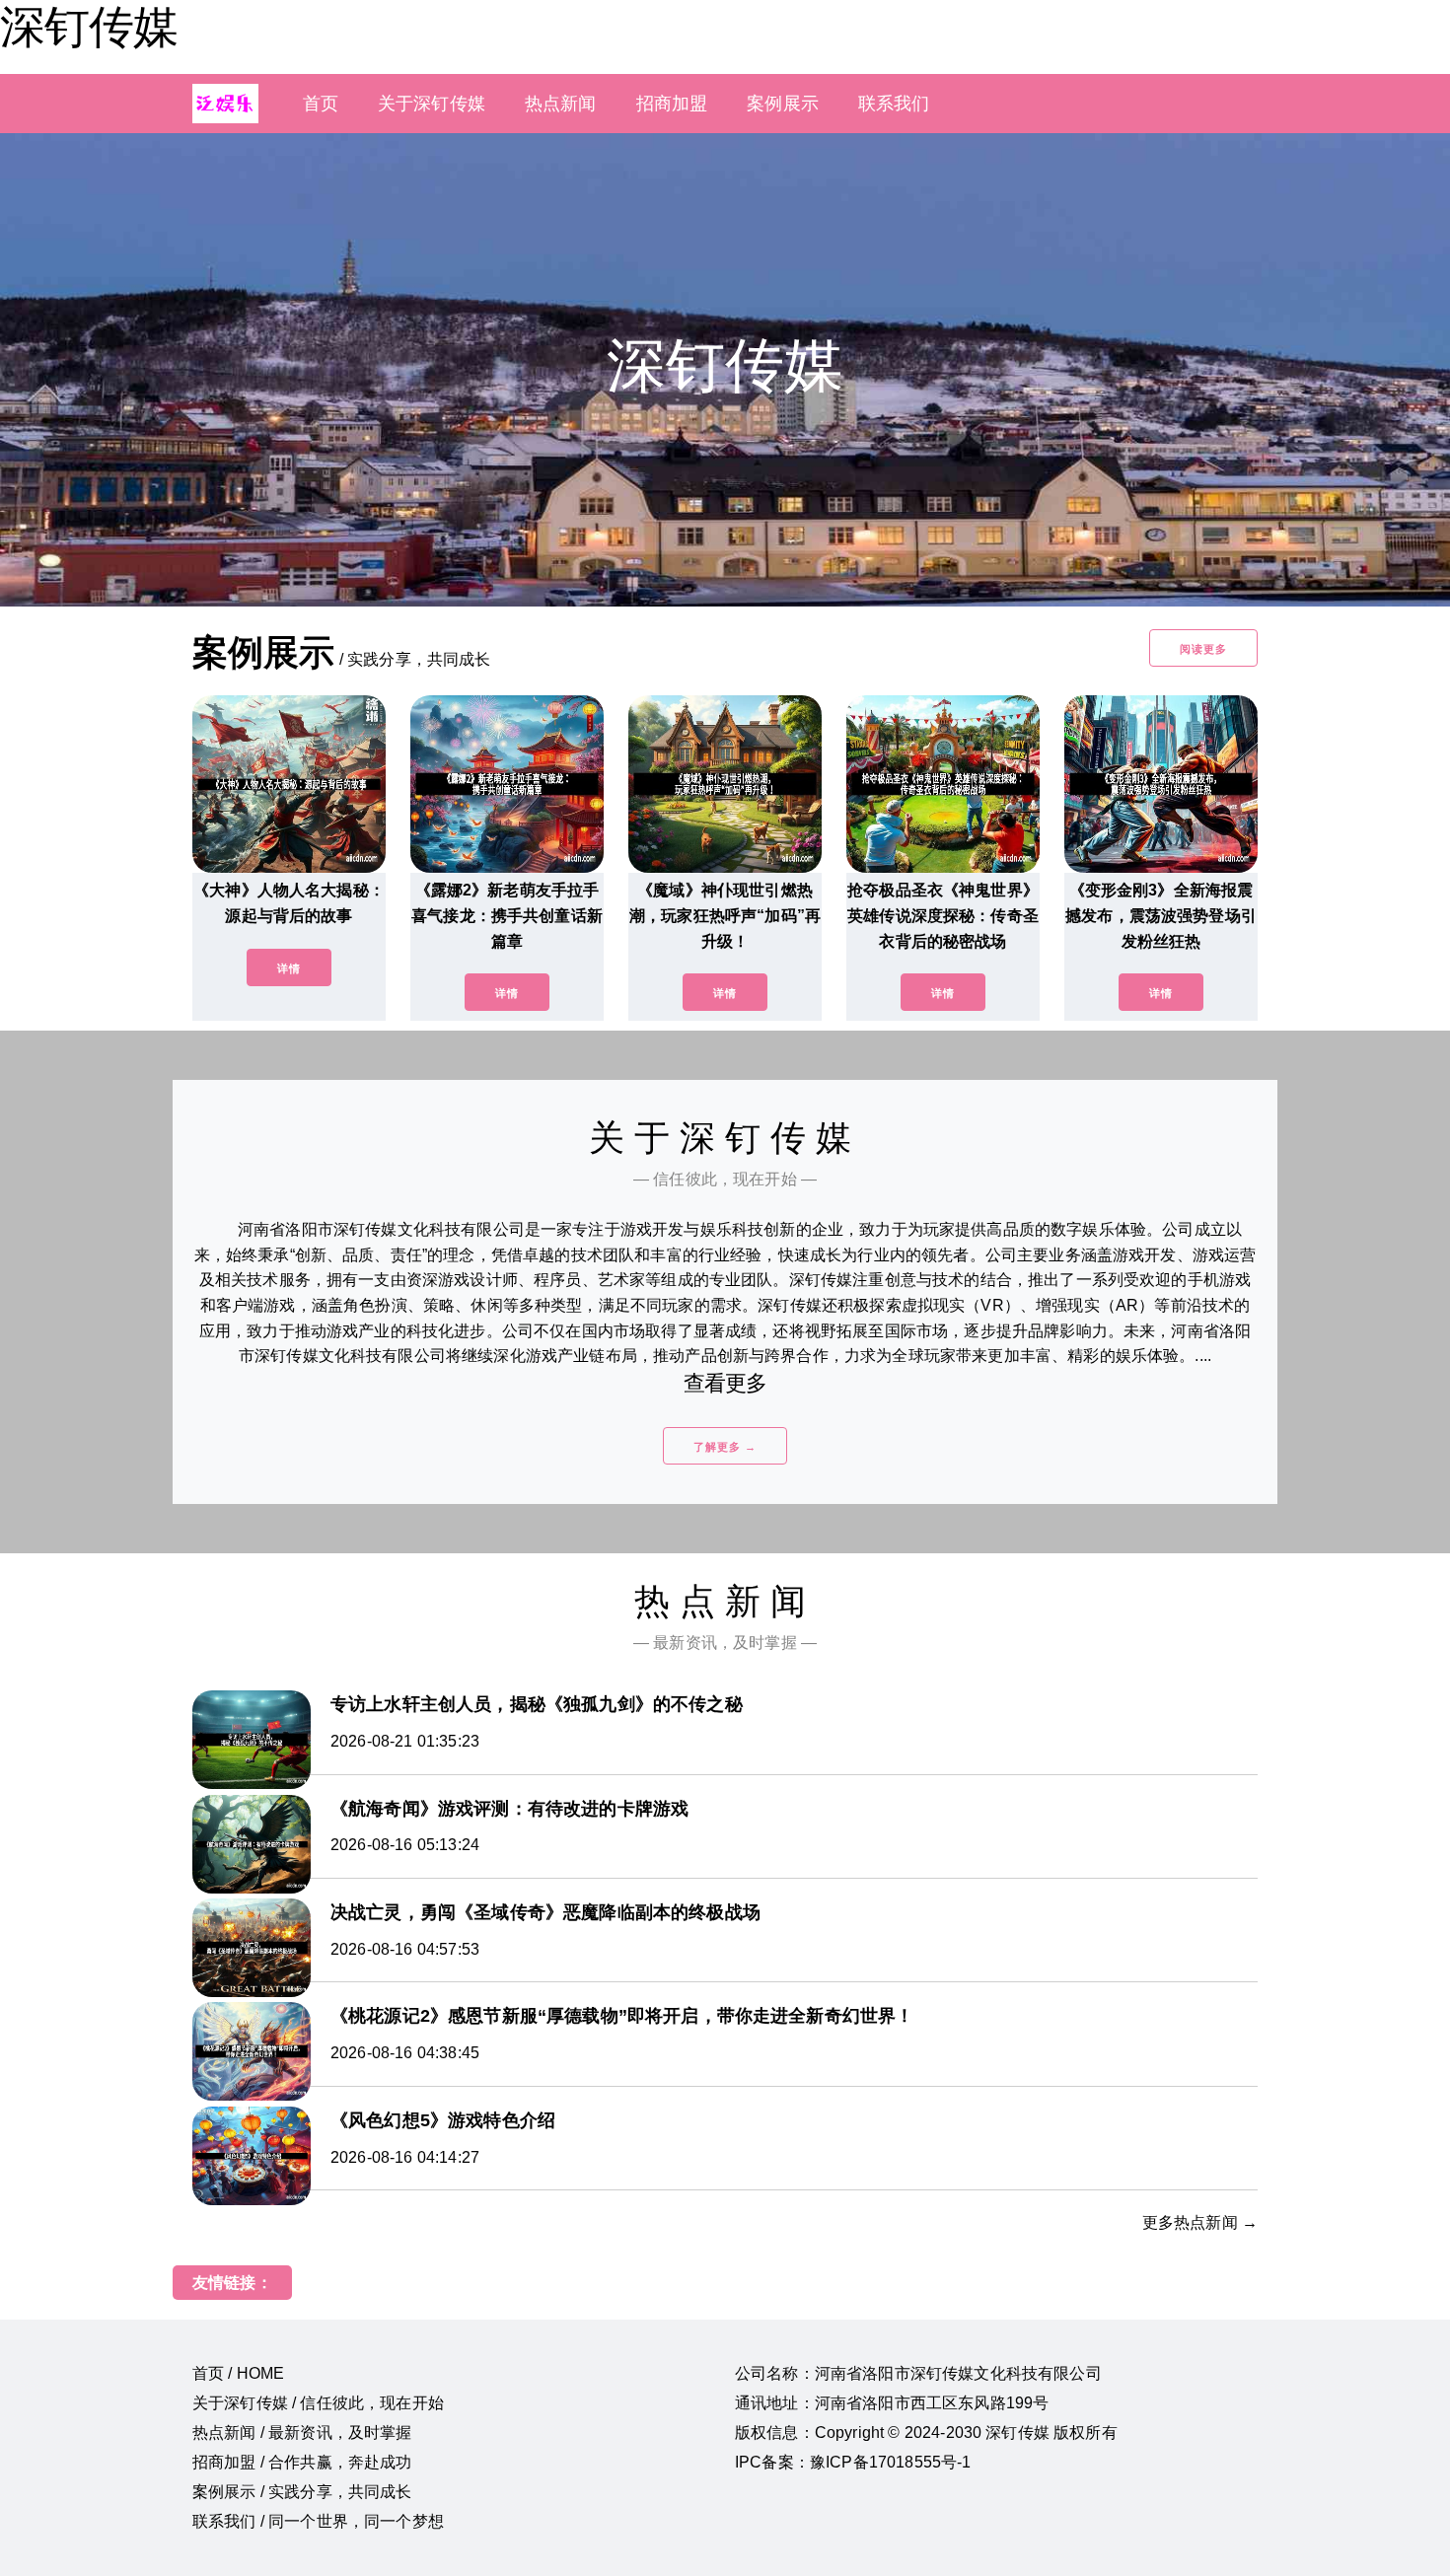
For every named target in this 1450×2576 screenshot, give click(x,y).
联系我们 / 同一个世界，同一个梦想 (318, 2521)
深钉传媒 (89, 27)
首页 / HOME (238, 2373)
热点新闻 (561, 104)
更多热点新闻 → (1200, 2222)
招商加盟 (672, 104)
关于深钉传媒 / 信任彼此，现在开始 (318, 2403)
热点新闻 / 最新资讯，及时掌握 (302, 2433)
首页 (321, 104)
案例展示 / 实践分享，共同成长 (302, 2492)
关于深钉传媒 (432, 104)
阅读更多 (1203, 649)
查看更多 (725, 1383)
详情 (289, 968)
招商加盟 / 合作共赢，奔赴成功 (302, 2462)
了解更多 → (725, 1447)
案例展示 (783, 104)
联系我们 (894, 104)
